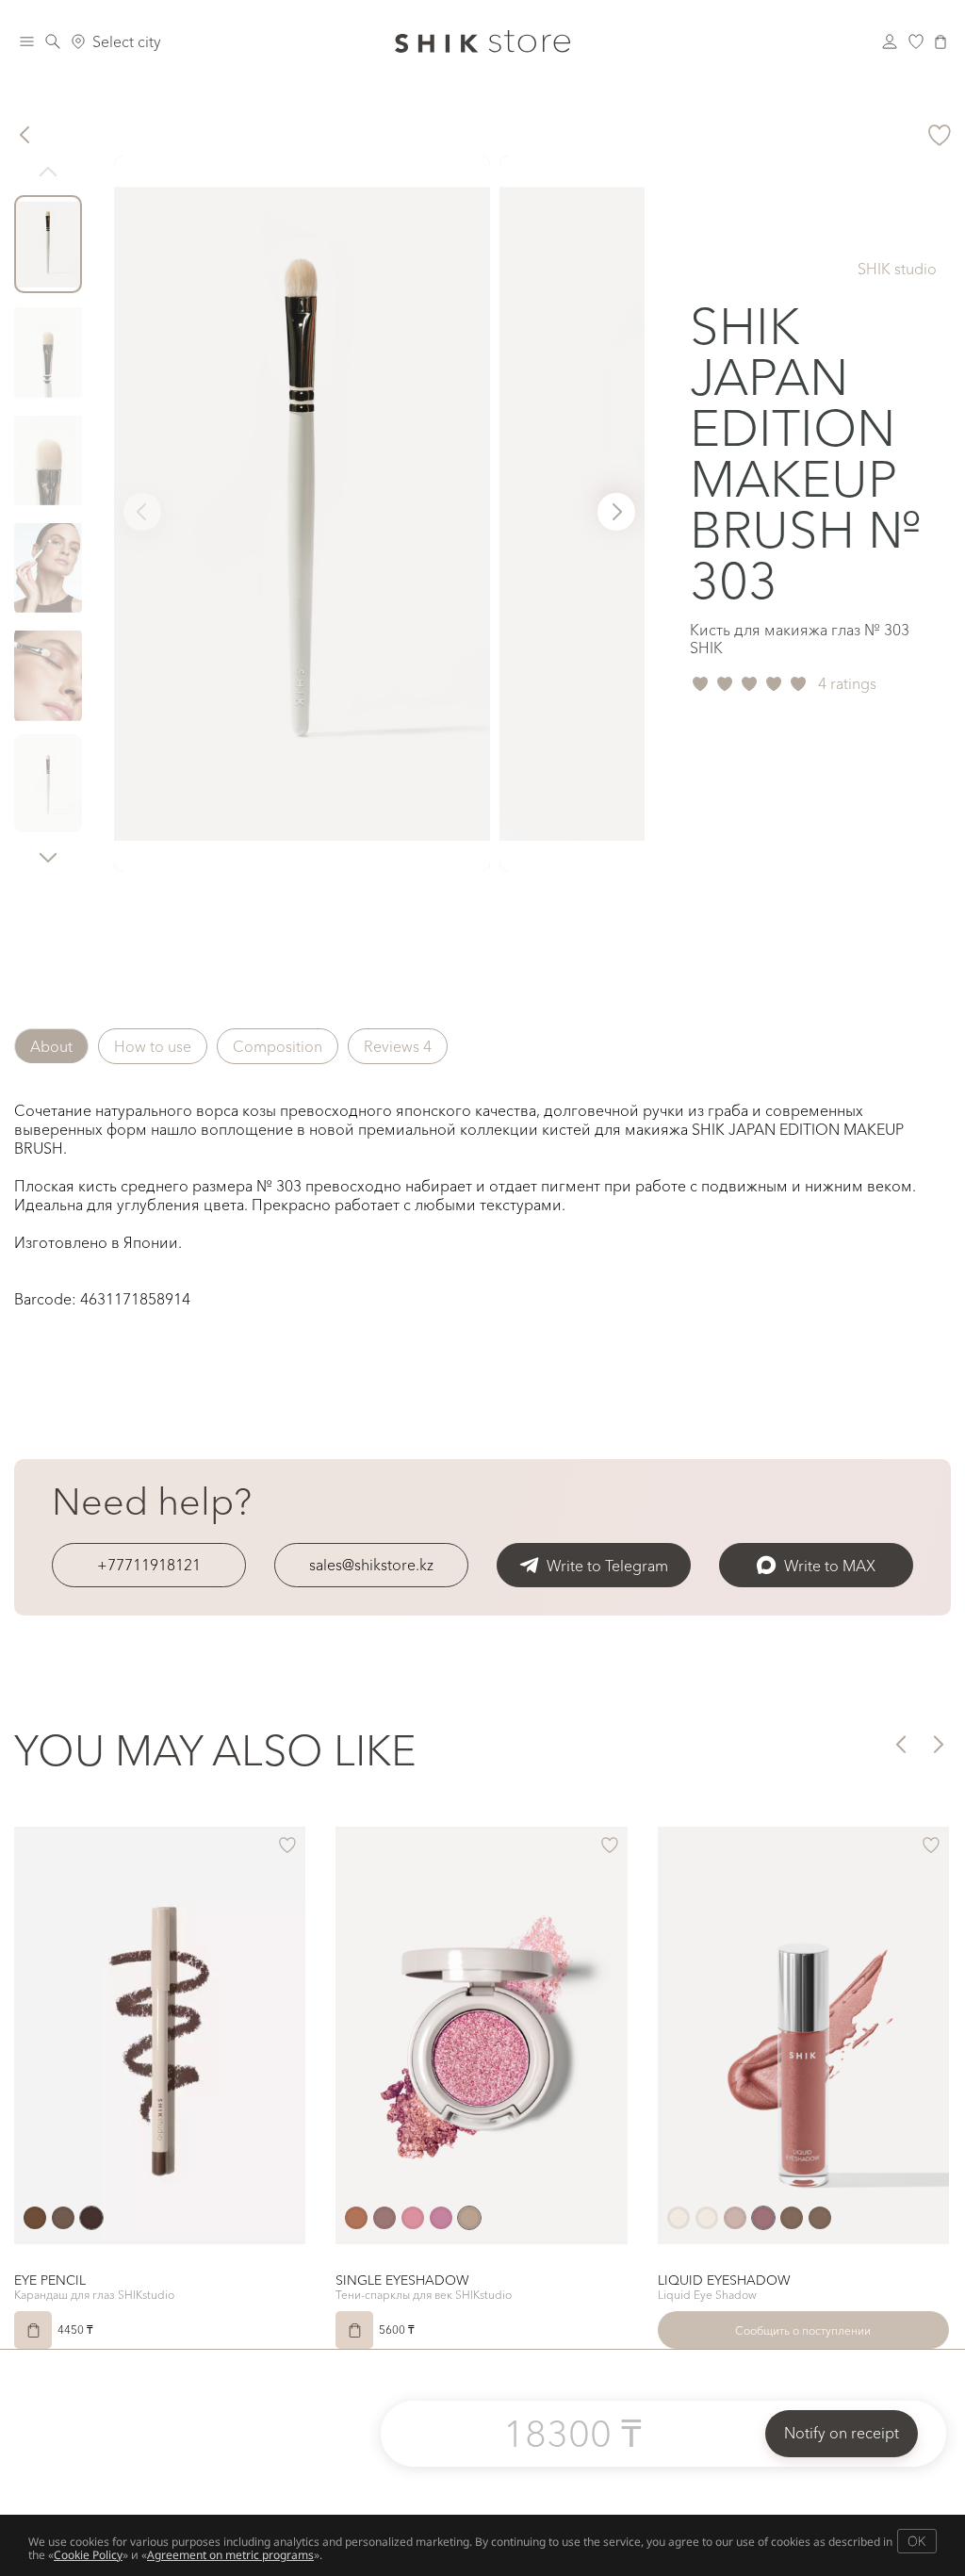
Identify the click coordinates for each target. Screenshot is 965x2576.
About (51, 1046)
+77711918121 (149, 1565)
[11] (792, 2218)
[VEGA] (469, 2218)
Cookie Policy (88, 2555)
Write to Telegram (607, 1566)
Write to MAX (830, 1566)
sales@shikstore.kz (371, 1565)
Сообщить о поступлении (803, 2330)
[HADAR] (384, 2218)
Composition (278, 1046)
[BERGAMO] (35, 2218)
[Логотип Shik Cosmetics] (482, 41)
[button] (48, 857)
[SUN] (441, 2218)
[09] (735, 2218)
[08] (679, 2218)
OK (916, 2541)
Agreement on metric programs (230, 2555)
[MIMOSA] (413, 2218)
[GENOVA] (63, 2218)
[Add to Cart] (33, 2330)
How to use (153, 1046)
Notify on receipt (842, 2433)
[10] (763, 2218)
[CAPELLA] (356, 2218)
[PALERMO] (91, 2218)
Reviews (398, 1046)
